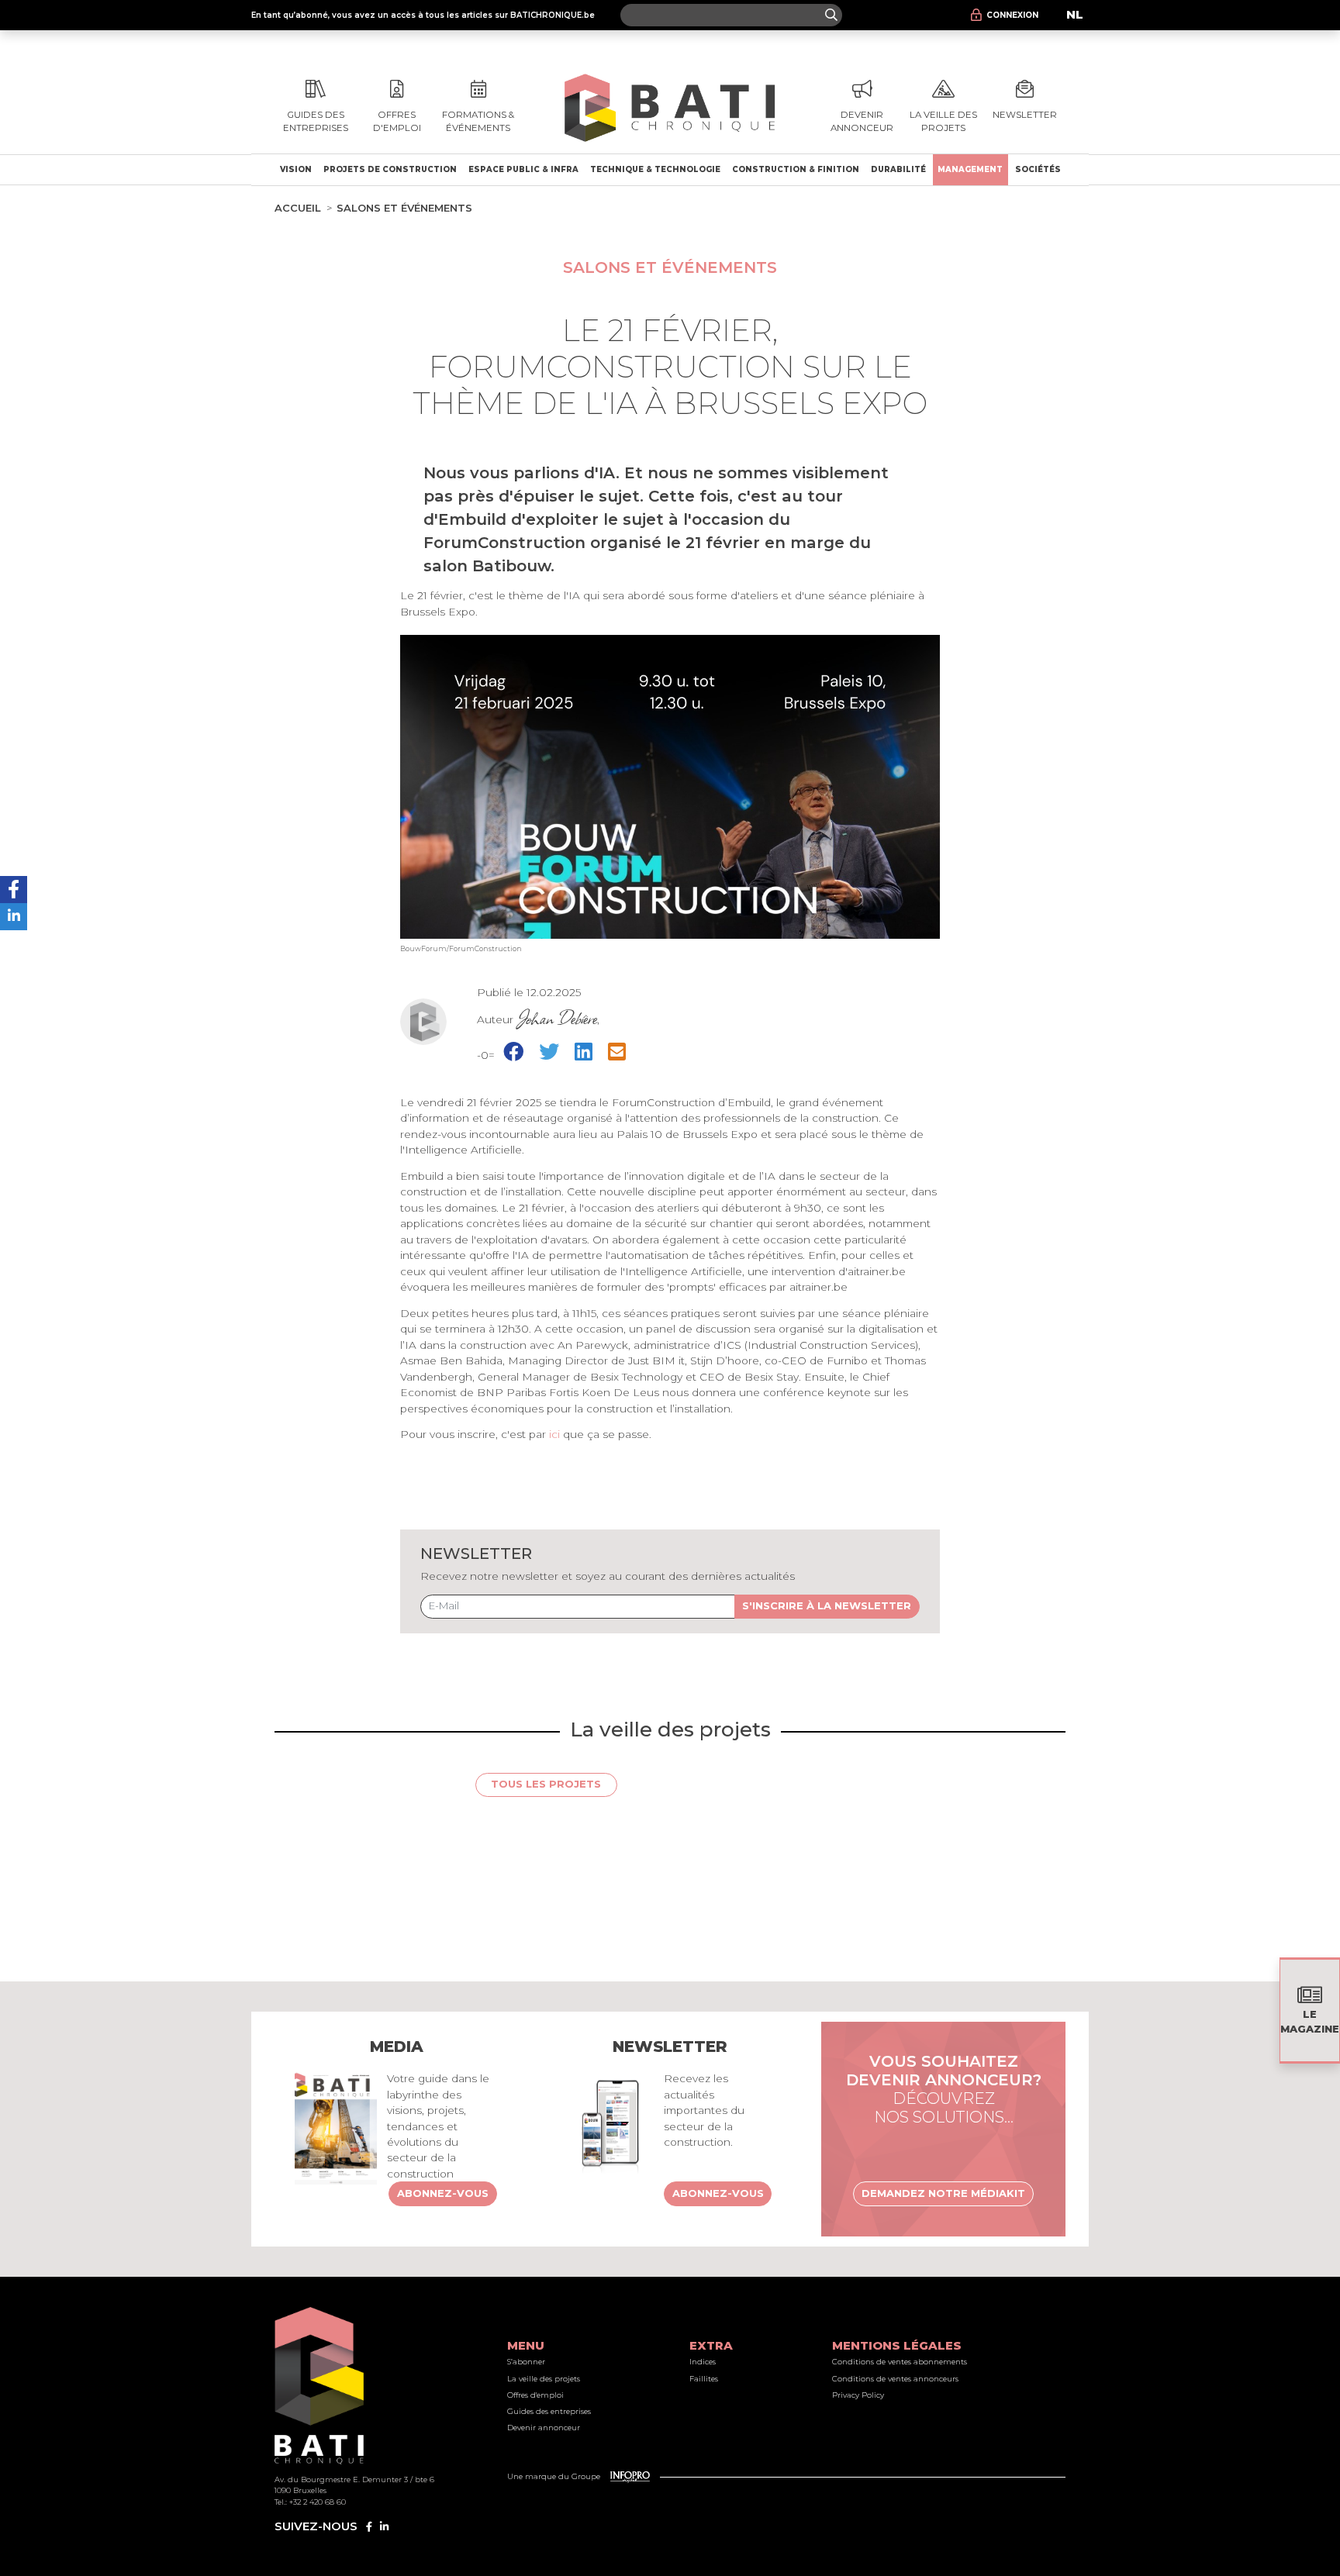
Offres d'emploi (535, 2395)
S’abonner (526, 2362)
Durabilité (898, 169)
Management (970, 169)
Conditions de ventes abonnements (900, 2362)
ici (554, 1434)
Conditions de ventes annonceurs (895, 2379)
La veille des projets (544, 2379)
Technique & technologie (655, 169)
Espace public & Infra (523, 169)
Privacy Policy (858, 2395)
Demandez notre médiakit (943, 2193)
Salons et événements (404, 208)
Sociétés (1038, 169)
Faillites (704, 2379)
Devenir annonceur (544, 2428)
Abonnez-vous (443, 2193)
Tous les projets (546, 1784)
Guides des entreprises (549, 2411)
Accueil (298, 208)
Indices (703, 2362)
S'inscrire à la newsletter (827, 1605)
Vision (296, 169)
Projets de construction (390, 169)
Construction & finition (796, 169)
